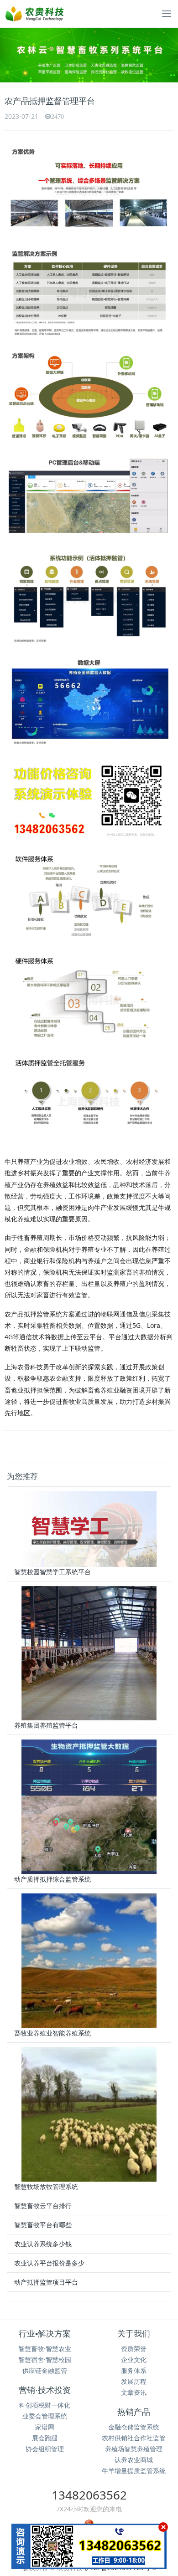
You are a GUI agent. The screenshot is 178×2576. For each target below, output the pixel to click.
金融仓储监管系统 (134, 2427)
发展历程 (134, 2381)
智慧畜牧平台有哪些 (43, 2225)
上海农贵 (17, 1367)
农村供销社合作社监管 (134, 2438)
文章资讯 (134, 2392)
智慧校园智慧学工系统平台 (52, 1572)
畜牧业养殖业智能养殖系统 (52, 2033)
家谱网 (45, 2427)
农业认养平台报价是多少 (49, 2263)
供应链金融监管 (45, 2370)
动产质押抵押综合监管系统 (52, 1879)
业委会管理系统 (45, 2416)
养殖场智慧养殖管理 (134, 2449)
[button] (13, 55)
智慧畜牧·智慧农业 (45, 2349)
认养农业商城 (134, 2460)
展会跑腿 (45, 2438)
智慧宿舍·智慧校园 (45, 2359)
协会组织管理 (45, 2449)
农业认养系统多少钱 (43, 2244)
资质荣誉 (134, 2349)
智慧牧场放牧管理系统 (46, 2186)
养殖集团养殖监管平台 (46, 1725)
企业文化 (134, 2359)
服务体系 (134, 2370)
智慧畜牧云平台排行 (43, 2206)
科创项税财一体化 (45, 2405)
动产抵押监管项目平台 (46, 2282)
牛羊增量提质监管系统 (134, 2471)
